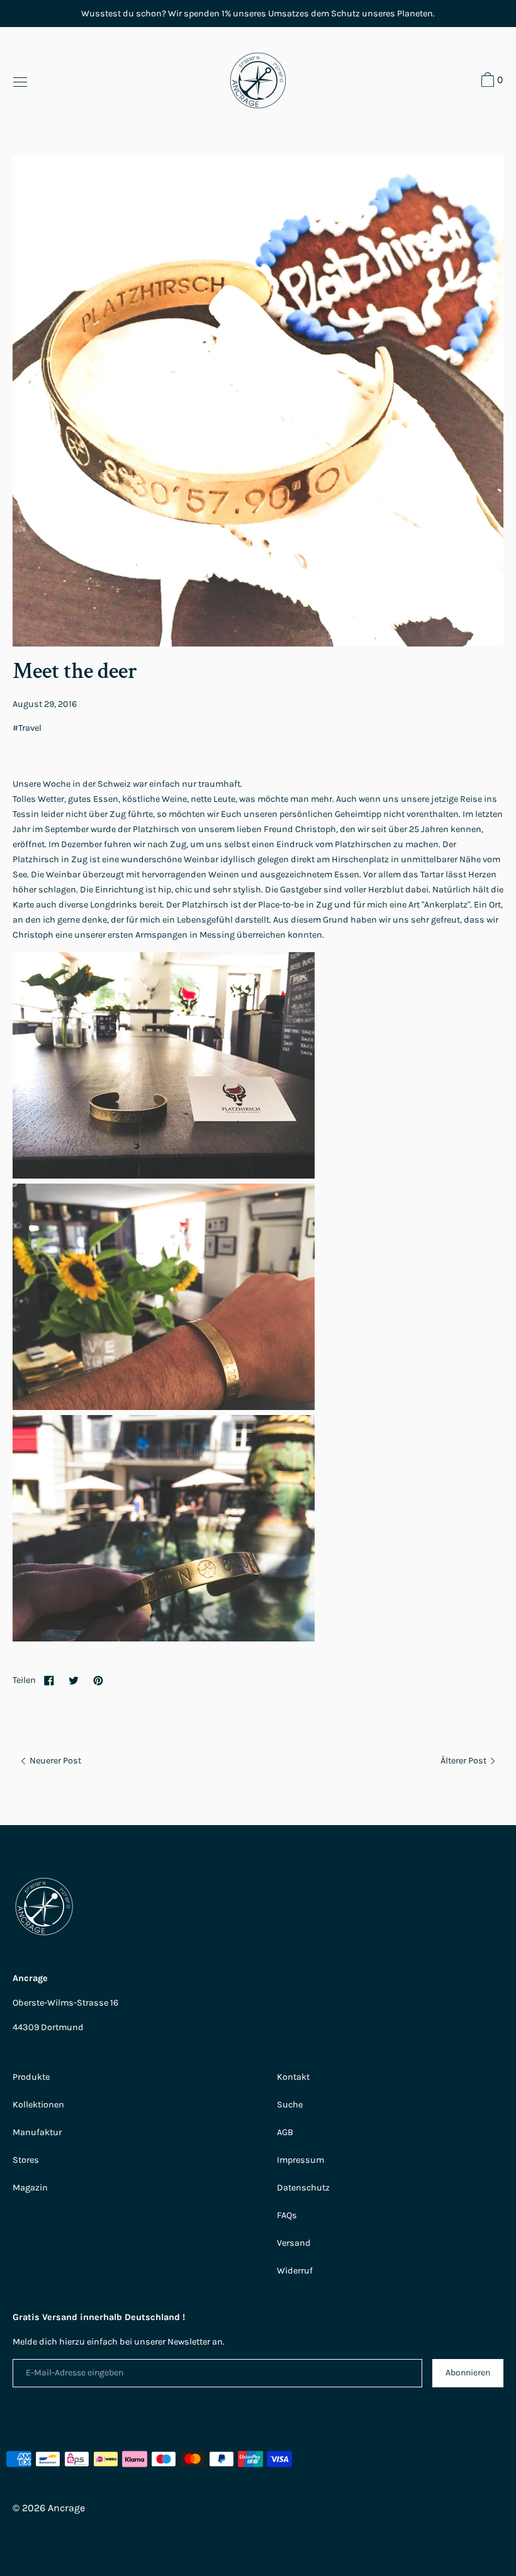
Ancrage (66, 2508)
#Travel (27, 728)
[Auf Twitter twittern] (74, 1680)
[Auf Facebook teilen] (49, 1680)
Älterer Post (464, 1761)
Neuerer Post (54, 1761)
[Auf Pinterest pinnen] (98, 1680)
